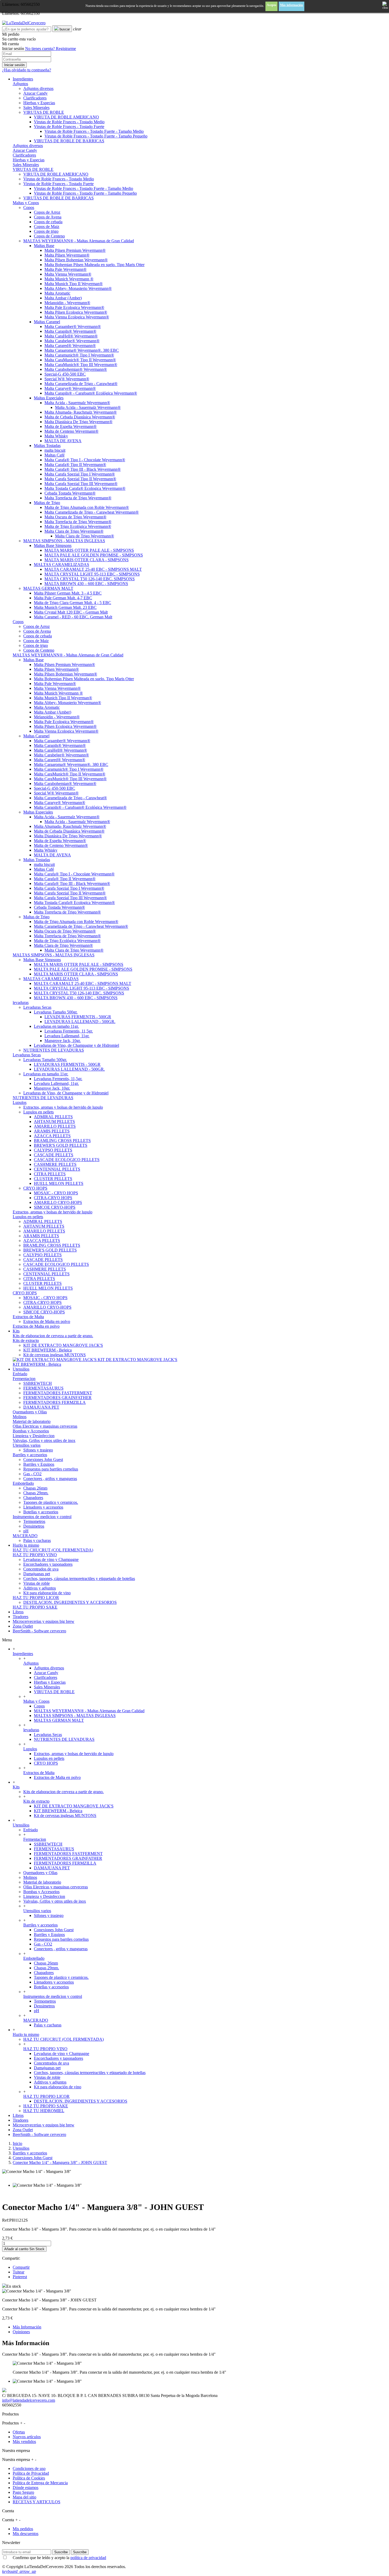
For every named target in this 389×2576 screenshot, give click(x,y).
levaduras (21, 1002)
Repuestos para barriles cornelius (51, 1469)
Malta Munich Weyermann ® (69, 279)
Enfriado (20, 1374)
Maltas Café (55, 455)
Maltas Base (44, 246)
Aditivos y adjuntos (40, 1588)
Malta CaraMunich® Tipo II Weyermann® (80, 360)
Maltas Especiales (49, 398)
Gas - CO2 (32, 1474)
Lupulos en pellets (39, 1112)
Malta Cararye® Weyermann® (70, 388)
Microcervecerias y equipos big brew (44, 2125)
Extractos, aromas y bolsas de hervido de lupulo (63, 1107)
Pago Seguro (23, 2492)
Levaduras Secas (37, 1007)
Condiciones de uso (29, 2468)
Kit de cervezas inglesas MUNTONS (55, 1355)
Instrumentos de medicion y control (42, 1517)
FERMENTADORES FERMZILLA (55, 1402)
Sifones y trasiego (38, 1450)
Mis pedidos (23, 2529)
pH (26, 1531)
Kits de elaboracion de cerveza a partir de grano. (53, 1336)
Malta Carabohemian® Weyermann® (76, 369)
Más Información (27, 2327)
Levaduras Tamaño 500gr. (56, 1012)
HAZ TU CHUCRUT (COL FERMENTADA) (53, 1550)
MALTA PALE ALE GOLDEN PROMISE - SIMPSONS (94, 555)
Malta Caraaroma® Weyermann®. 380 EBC (82, 350)
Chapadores (33, 1498)
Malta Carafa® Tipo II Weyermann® (75, 465)
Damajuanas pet (37, 1574)
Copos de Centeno (49, 236)
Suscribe (61, 2552)
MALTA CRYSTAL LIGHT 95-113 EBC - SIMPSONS (92, 574)
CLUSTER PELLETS (53, 1179)
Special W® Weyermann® (67, 379)
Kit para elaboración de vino (47, 1593)
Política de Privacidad (31, 2473)
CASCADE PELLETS (54, 1155)
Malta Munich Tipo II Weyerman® (74, 284)
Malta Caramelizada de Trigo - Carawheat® (81, 384)
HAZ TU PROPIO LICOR (36, 1598)
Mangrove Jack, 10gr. (63, 1041)
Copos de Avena (48, 217)
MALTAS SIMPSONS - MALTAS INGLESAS (64, 541)
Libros (18, 2115)
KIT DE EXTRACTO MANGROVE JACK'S (63, 1345)
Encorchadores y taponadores (48, 1564)
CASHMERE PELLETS (55, 1164)
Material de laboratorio (32, 1421)
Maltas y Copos (26, 203)
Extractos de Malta (28, 1317)
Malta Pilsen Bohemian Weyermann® (76, 260)
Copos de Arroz (47, 212)
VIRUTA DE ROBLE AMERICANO (66, 117)
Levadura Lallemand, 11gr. (67, 1036)
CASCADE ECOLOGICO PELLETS (67, 1160)
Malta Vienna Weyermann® (68, 274)
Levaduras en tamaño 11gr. (56, 1026)
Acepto (272, 5)
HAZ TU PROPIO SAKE (35, 1607)
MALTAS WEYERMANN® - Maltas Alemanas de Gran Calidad (79, 241)
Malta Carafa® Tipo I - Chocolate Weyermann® (85, 460)
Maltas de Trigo (47, 503)
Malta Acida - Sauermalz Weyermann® (77, 403)
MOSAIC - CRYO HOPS (56, 1193)
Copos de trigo (46, 231)
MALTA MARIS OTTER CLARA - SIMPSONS (87, 560)
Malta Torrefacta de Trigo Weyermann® (78, 498)
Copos (29, 207)
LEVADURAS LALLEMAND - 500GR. (80, 1022)
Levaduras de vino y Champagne (51, 1559)
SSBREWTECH (38, 1383)
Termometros (34, 1521)
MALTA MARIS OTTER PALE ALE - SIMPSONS (89, 550)
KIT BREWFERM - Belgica (48, 1350)
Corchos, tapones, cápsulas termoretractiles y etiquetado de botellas (79, 1579)
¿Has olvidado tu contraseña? (27, 70)
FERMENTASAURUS (43, 1388)
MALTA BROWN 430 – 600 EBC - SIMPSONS (86, 584)
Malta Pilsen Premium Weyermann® (75, 250)
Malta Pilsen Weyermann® (67, 255)
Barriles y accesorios (30, 1455)
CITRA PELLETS (50, 1174)
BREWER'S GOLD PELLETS (61, 1145)
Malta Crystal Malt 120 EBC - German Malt (71, 612)
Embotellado (23, 1483)
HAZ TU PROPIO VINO (35, 1555)
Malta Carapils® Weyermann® (70, 331)
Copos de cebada (48, 222)
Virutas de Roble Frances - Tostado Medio (69, 122)
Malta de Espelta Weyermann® (71, 426)
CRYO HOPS (35, 1188)
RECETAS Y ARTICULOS (37, 2502)
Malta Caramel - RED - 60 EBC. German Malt (73, 617)
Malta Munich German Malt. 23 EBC (65, 607)
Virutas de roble (37, 1583)
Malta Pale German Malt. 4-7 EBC (63, 598)
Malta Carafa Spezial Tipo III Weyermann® (81, 484)
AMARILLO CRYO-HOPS (58, 1202)
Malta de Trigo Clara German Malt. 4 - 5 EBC (73, 603)
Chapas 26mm (35, 1488)
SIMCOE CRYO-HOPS (55, 1207)
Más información (291, 5)
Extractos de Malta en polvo (47, 1321)
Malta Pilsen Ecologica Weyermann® (76, 312)
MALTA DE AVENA (63, 441)
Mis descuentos (26, 2534)
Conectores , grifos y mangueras (50, 1479)
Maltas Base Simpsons (53, 545)
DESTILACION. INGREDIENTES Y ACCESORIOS (70, 1602)
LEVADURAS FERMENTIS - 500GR (78, 1017)
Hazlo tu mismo (26, 2034)
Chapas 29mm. (36, 1493)
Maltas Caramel (47, 322)
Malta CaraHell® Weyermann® (71, 336)
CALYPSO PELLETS (53, 1150)
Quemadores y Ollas (30, 1412)
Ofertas (19, 2432)
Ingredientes (23, 1654)
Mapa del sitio (24, 2497)
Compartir (21, 2267)
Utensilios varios (27, 1445)
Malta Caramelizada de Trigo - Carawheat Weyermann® (92, 512)
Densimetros (34, 1526)
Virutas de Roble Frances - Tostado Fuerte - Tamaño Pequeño (96, 136)
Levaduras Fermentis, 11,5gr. (69, 1031)
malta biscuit (55, 450)
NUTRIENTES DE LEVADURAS (54, 1050)
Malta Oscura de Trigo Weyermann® (75, 517)
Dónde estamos (26, 2488)
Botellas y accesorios (41, 1512)
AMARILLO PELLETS (55, 1126)
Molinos (20, 1417)
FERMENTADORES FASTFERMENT (58, 1393)
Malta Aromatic (57, 293)
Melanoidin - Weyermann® (67, 303)
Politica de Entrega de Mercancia (40, 2483)
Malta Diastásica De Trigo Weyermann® (78, 422)
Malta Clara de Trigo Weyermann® (74, 531)
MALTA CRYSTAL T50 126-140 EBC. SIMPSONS (90, 579)
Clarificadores (35, 98)
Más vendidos (24, 2442)
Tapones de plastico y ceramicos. (51, 1502)
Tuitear (19, 2272)
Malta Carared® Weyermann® (70, 346)
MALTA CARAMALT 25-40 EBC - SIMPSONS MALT (93, 569)
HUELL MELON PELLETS (59, 1183)
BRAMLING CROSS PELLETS (62, 1141)
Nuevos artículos (27, 2437)
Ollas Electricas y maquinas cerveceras (45, 1426)
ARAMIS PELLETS (52, 1131)
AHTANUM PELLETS (54, 1122)
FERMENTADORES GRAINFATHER (57, 1398)
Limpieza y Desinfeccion (34, 1436)
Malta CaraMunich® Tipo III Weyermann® (81, 365)
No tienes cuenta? (51, 49)
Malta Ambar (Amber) (63, 298)
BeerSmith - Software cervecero (39, 2134)
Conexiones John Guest (43, 1460)
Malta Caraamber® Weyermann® (73, 326)
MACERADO (25, 1536)
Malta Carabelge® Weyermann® (72, 341)
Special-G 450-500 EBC (65, 374)
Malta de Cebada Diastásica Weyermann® (80, 417)
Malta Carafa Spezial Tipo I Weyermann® (80, 474)
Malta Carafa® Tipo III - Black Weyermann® (83, 469)
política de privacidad (88, 2558)
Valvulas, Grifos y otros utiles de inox (44, 1440)
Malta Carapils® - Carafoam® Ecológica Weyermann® (91, 393)
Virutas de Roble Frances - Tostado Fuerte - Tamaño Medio (94, 131)
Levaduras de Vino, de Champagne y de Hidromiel (76, 1045)
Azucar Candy (35, 93)
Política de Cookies (29, 2478)
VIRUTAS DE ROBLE (44, 112)
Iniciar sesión (14, 65)
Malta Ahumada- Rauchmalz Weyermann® (81, 412)
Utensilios (21, 1825)
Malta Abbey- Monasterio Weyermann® (78, 288)
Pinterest (20, 2277)
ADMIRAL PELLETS (53, 1117)
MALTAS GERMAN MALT (48, 588)
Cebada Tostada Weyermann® (70, 493)
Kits (16, 1787)
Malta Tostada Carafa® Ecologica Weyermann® (85, 488)
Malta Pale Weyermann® (65, 269)
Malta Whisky (56, 436)
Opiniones (21, 2332)
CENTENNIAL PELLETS (57, 1169)
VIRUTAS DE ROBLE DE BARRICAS (69, 141)
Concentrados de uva (41, 1569)
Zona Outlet (23, 2130)
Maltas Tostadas (47, 446)
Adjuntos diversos (38, 88)
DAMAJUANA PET (41, 1407)
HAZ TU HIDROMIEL (44, 2111)
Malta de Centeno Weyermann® (71, 431)
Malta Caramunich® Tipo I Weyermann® (79, 355)
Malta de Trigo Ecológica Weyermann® (78, 526)
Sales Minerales (36, 108)
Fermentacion (24, 1379)
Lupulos (20, 1102)
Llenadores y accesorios (43, 1507)
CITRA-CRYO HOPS (53, 1198)
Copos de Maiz (47, 227)
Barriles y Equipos (39, 1464)
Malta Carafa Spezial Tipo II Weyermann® (80, 479)
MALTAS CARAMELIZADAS (62, 565)
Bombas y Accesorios (31, 1431)
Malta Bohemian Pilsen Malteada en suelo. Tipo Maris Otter (94, 265)
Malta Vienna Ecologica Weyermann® (77, 317)
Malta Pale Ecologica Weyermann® (74, 307)
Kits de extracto (26, 1340)
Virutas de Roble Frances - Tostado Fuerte (69, 127)
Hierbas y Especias (39, 103)
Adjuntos (20, 84)
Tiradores (21, 2120)
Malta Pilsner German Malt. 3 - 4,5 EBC (68, 593)
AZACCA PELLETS (52, 1136)
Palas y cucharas (37, 1540)
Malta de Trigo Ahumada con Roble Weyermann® (87, 507)
